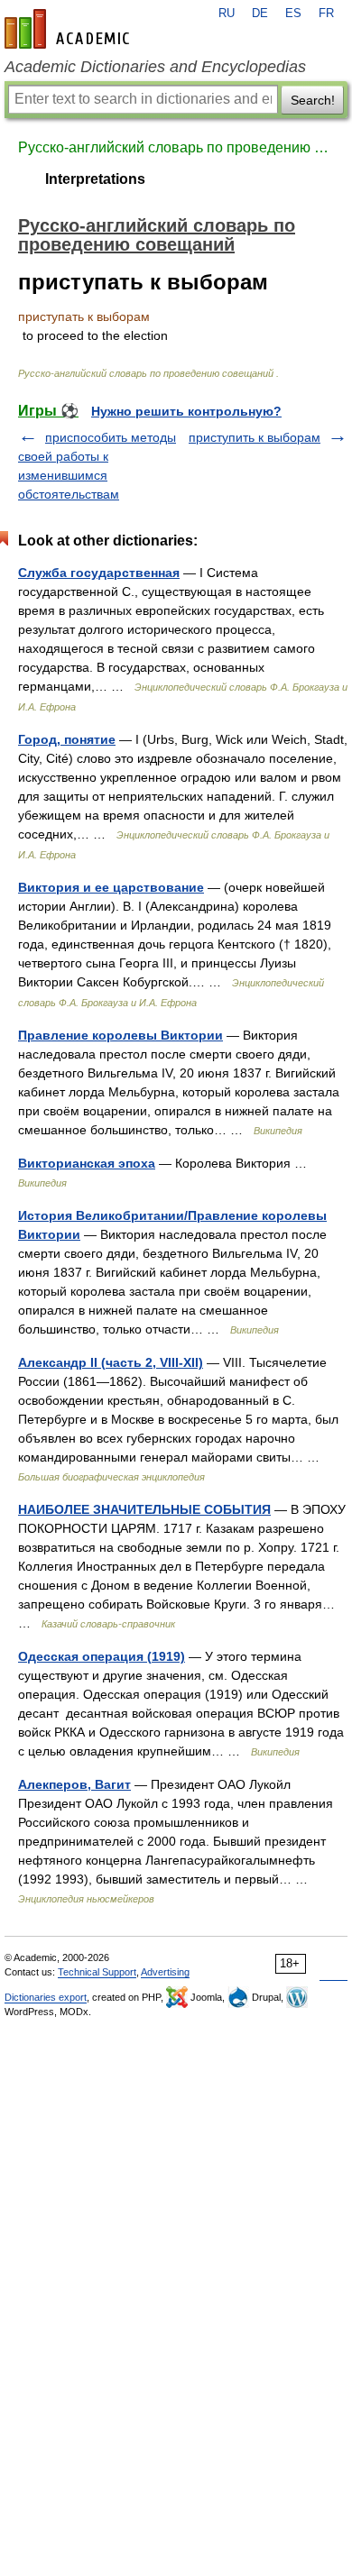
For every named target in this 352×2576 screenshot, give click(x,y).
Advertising (165, 1972)
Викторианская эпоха (87, 1163)
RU (227, 14)
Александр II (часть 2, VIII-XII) (111, 1362)
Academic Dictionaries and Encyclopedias (155, 67)
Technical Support (97, 1972)
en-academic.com (69, 29)
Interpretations (95, 179)
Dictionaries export (46, 1997)
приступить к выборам (255, 437)
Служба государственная (99, 573)
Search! (313, 100)
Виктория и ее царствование (111, 887)
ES (293, 14)
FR (326, 14)
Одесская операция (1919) (102, 1656)
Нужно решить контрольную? (186, 411)
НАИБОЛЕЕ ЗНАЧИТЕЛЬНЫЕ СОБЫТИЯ (144, 1509)
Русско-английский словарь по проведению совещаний (176, 147)
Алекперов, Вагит (74, 1784)
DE (260, 14)
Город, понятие (67, 739)
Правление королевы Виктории (120, 1035)
